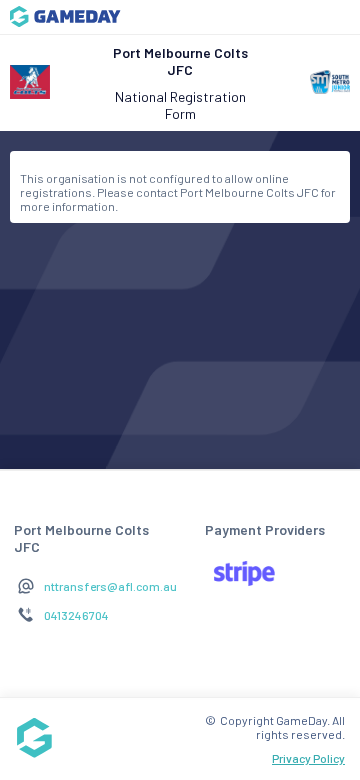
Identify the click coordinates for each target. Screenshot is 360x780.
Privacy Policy (308, 758)
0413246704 (76, 615)
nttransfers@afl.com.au (110, 586)
